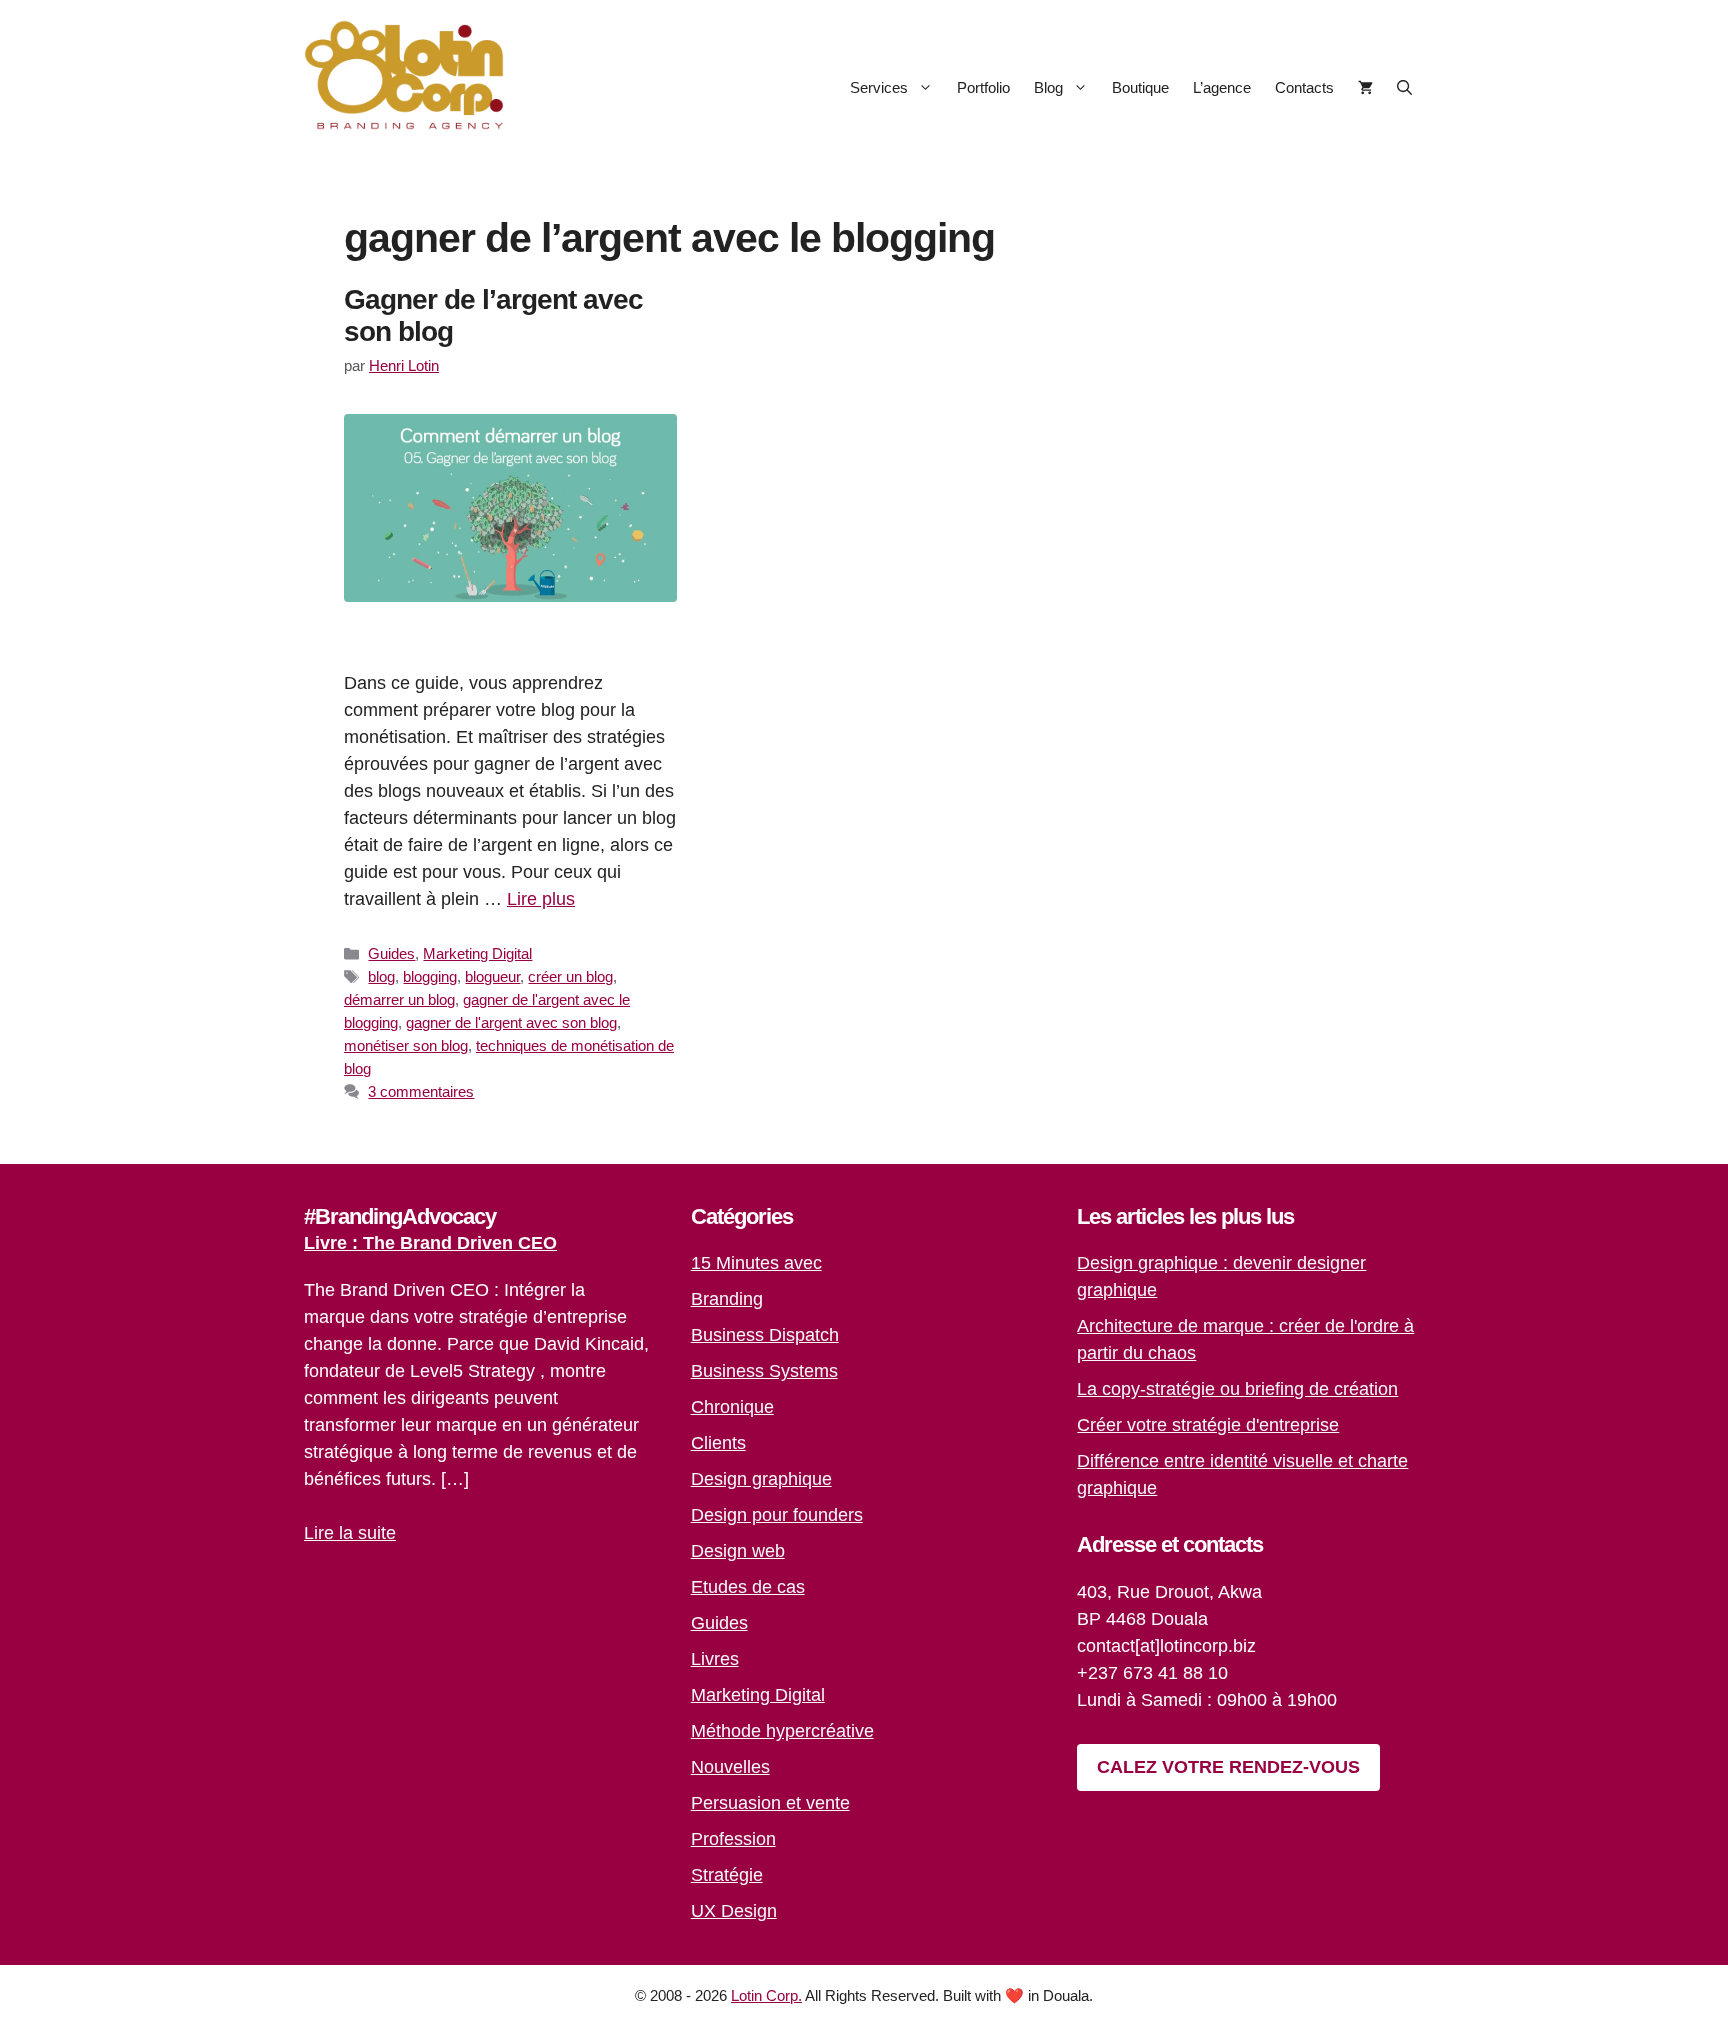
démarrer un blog (399, 999)
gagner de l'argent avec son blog (511, 1022)
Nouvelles (730, 1767)
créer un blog (570, 976)
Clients (718, 1443)
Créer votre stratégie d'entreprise (1208, 1425)
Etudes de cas (748, 1587)
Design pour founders (777, 1515)
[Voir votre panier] (1365, 87)
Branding (727, 1299)
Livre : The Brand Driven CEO (430, 1243)
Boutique (1140, 87)
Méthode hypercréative (782, 1731)
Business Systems (764, 1371)
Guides (391, 953)
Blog (1048, 87)
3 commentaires (421, 1091)
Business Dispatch (765, 1335)
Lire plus (541, 899)
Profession (733, 1839)
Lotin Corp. (766, 1995)
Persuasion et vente (770, 1803)
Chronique (732, 1407)
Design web (738, 1551)
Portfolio (983, 87)
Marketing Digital (477, 953)
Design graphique (761, 1479)
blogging (430, 976)
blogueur (492, 976)
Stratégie (727, 1875)
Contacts (1304, 87)
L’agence (1222, 87)
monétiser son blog (406, 1045)
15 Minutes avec (756, 1263)
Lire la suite (350, 1533)
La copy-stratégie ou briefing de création (1237, 1389)
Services (879, 87)
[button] (1404, 87)
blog (381, 976)
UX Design (734, 1911)
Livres (715, 1659)
